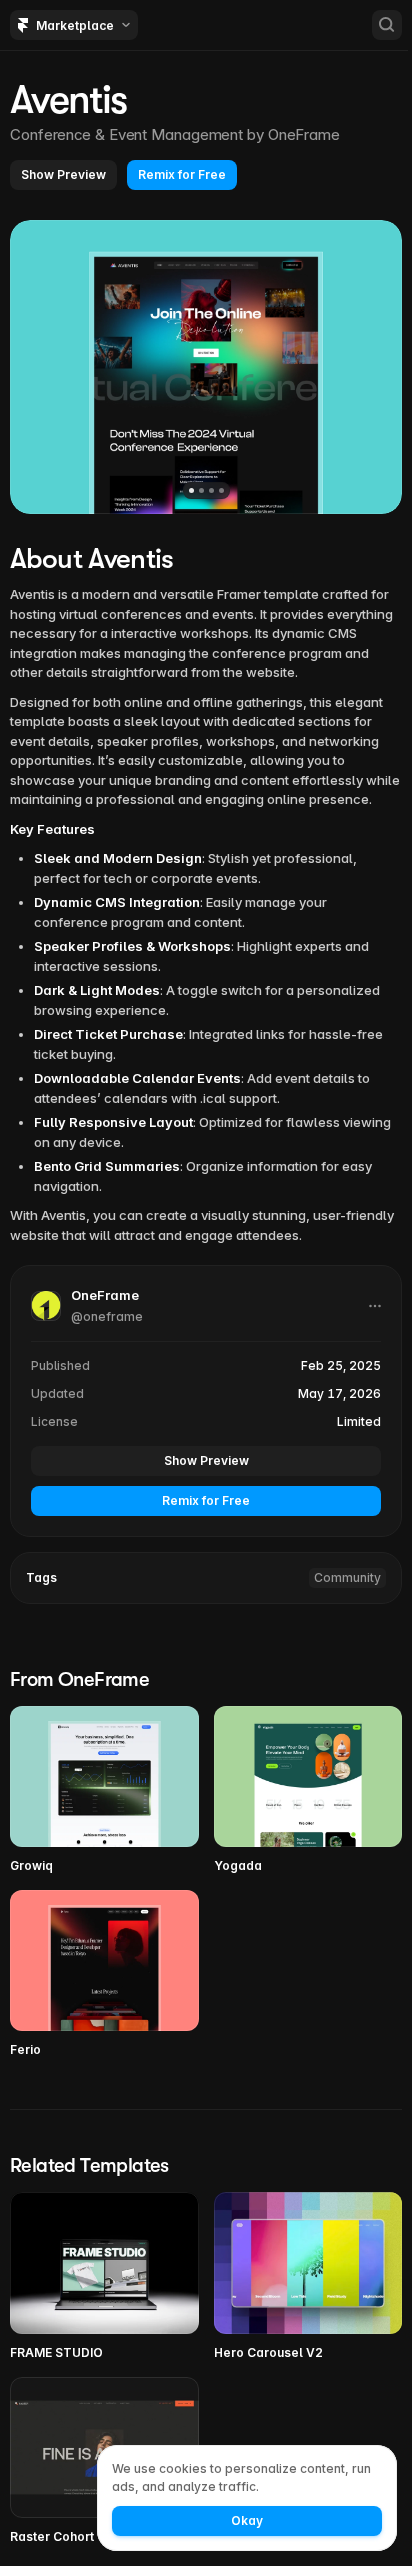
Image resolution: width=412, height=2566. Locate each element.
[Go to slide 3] (211, 490)
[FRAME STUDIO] (104, 2276)
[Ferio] (104, 1974)
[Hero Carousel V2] (308, 2276)
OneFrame (304, 134)
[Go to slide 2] (201, 490)
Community (347, 1577)
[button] (63, 175)
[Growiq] (104, 1790)
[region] (206, 367)
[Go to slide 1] (191, 490)
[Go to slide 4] (221, 490)
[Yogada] (308, 1790)
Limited (359, 1421)
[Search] (387, 25)
